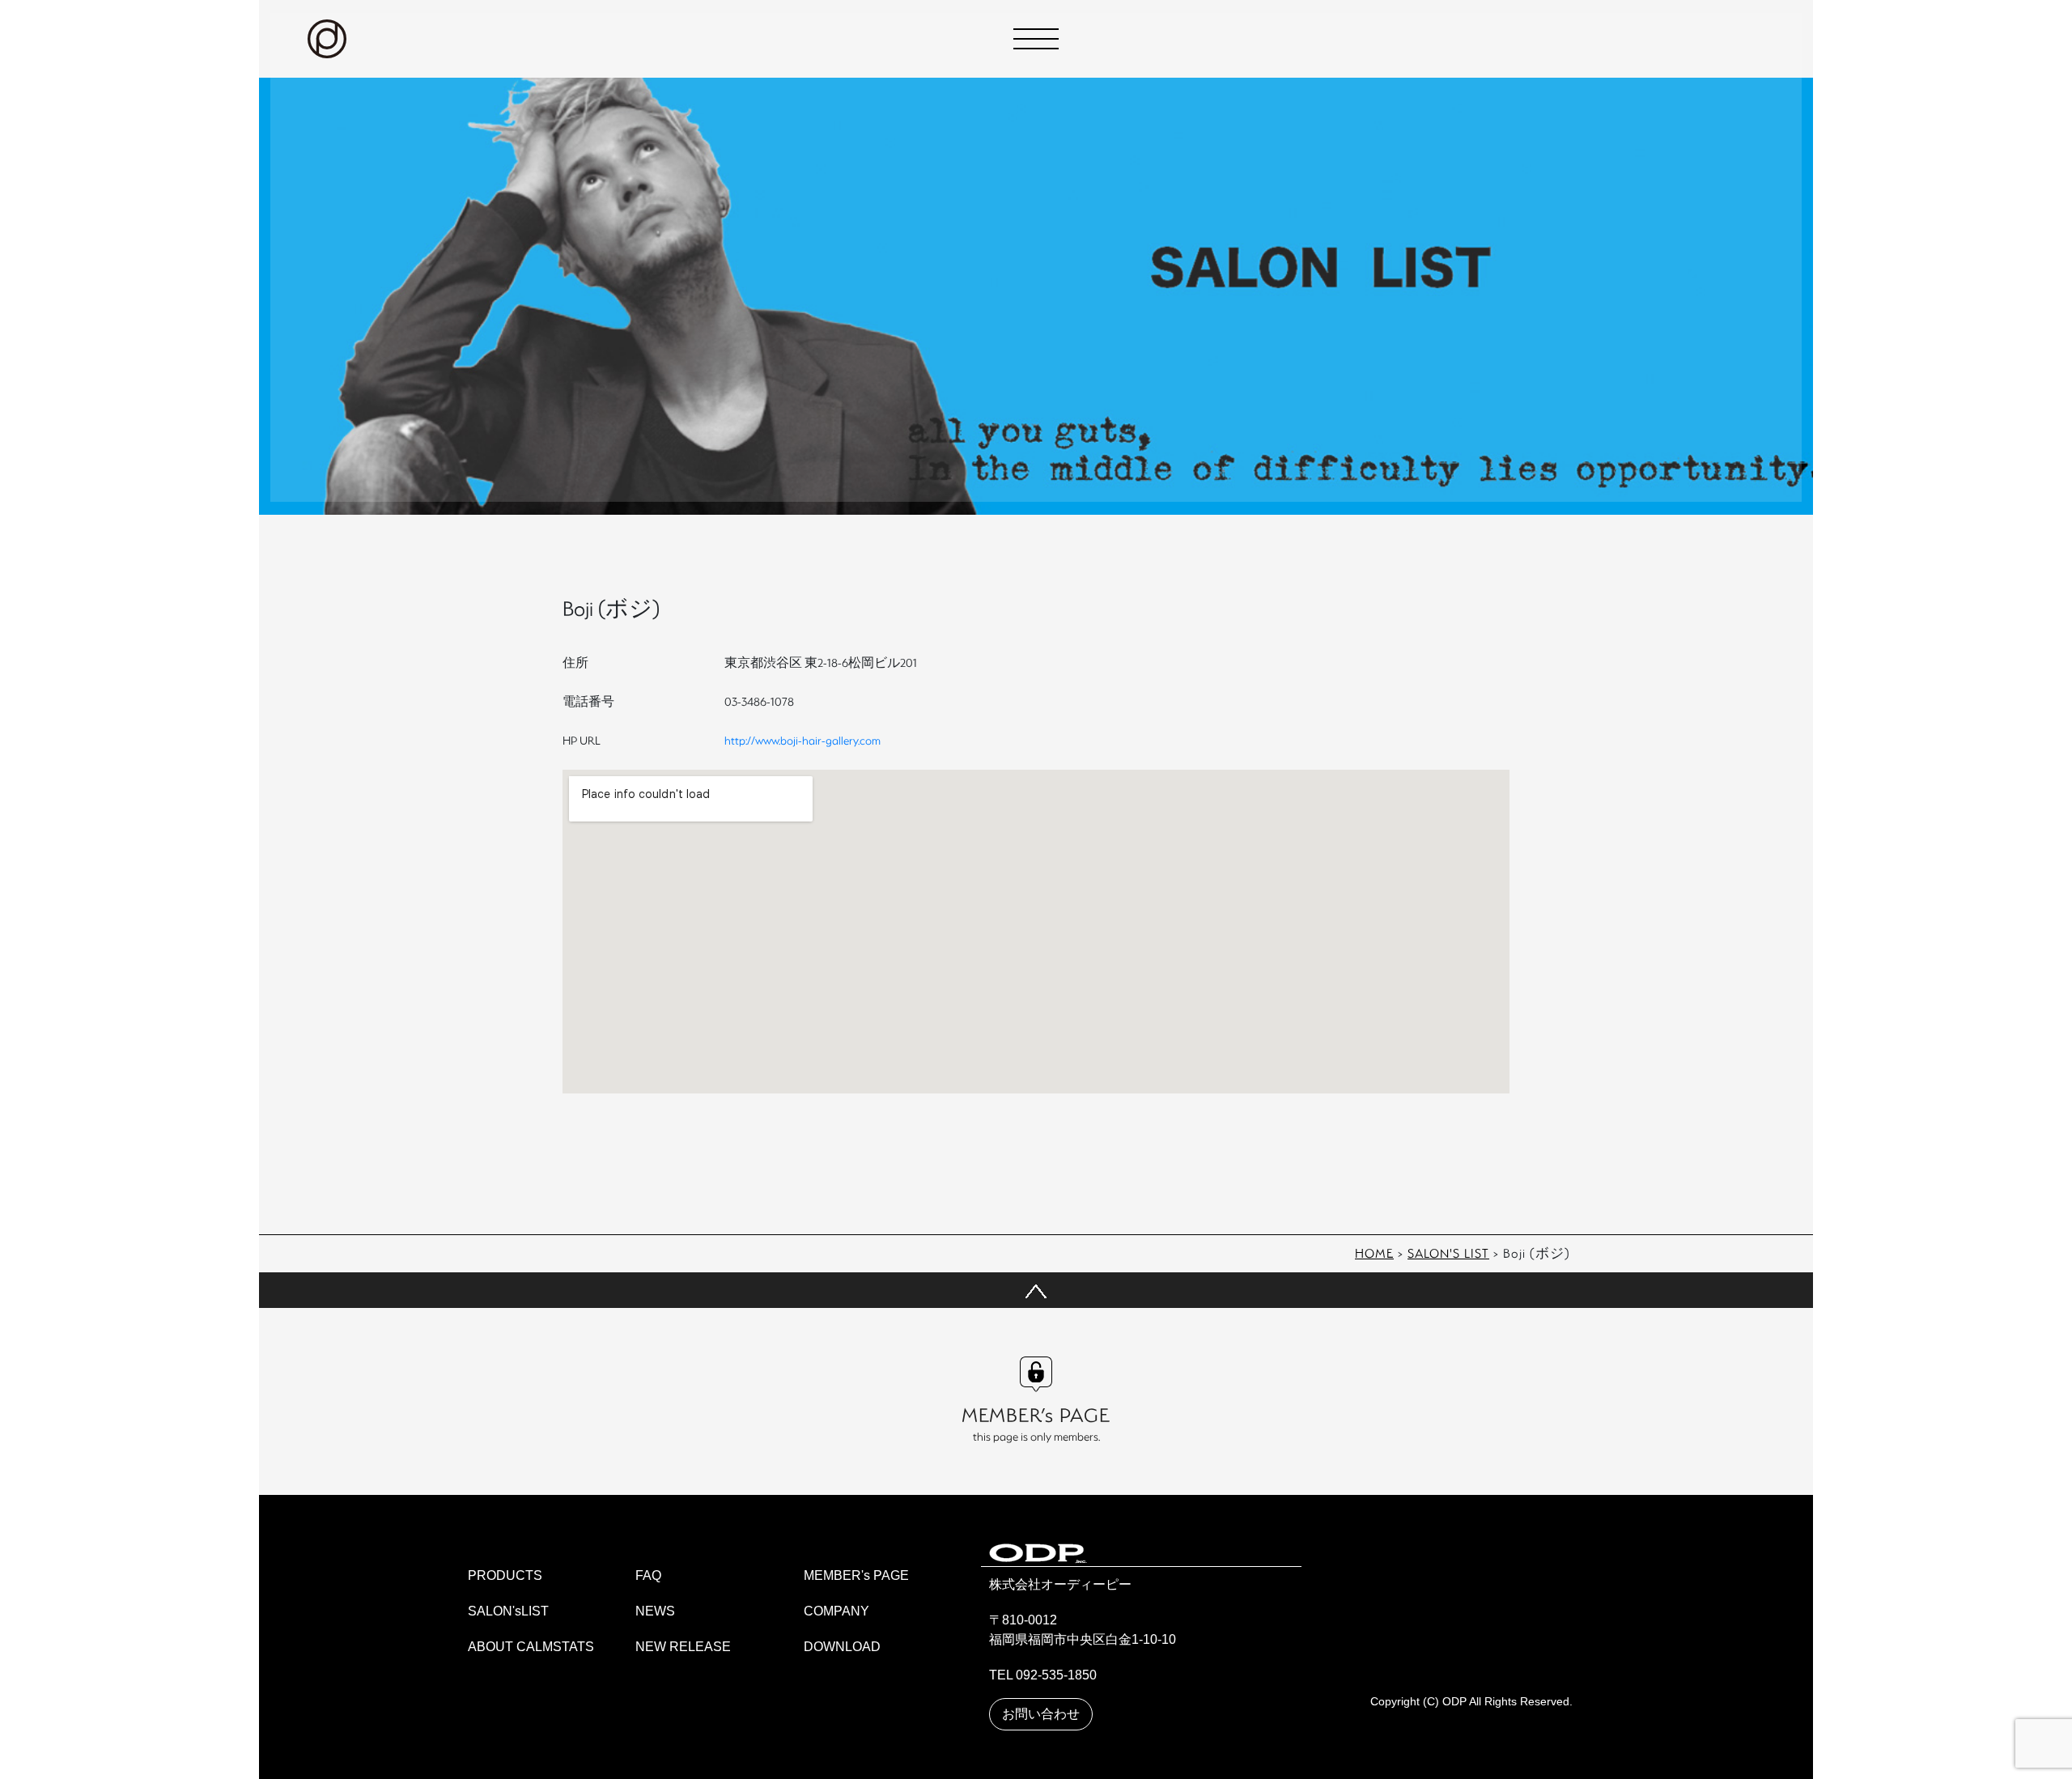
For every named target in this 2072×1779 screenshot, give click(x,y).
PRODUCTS (505, 1575)
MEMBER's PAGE (856, 1575)
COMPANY (836, 1611)
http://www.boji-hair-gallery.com (802, 740)
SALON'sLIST (508, 1611)
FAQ (648, 1575)
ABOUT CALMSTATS (531, 1647)
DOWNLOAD (842, 1647)
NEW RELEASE (683, 1647)
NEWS (655, 1611)
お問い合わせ (1041, 1714)
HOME (1374, 1253)
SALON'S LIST (1448, 1253)
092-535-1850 (1056, 1675)
